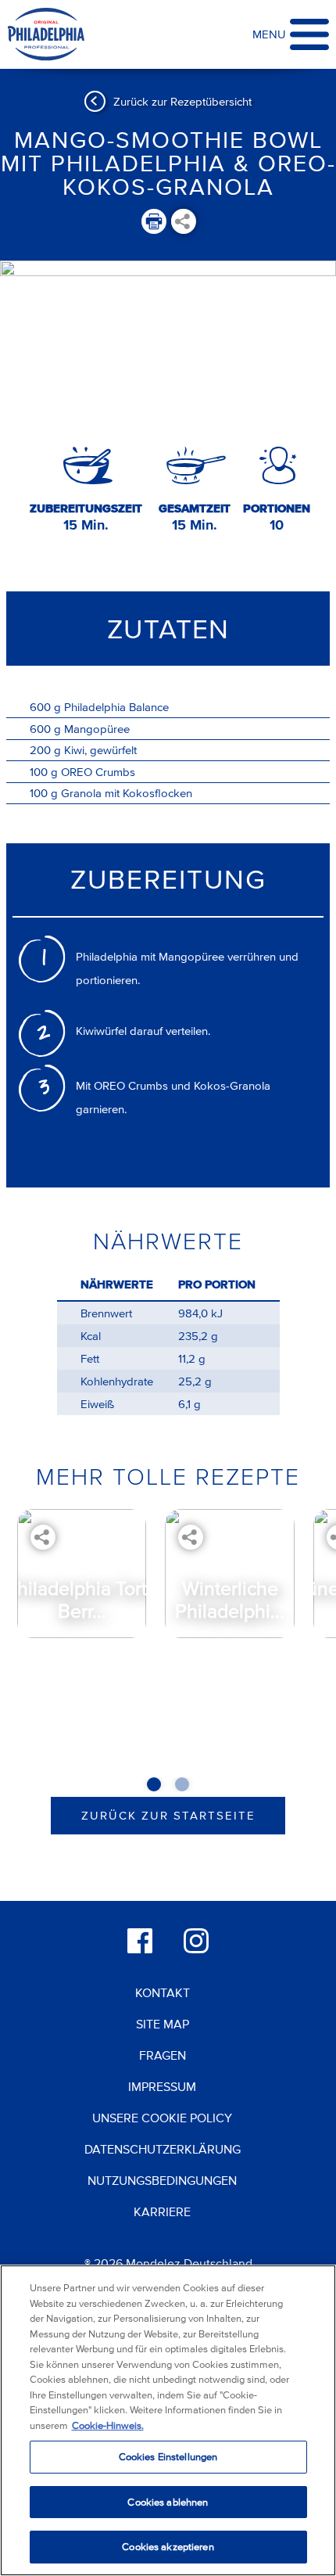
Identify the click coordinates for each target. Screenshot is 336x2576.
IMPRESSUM (162, 2086)
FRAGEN (163, 2055)
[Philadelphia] (46, 35)
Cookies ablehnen (168, 2502)
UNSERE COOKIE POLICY (162, 2118)
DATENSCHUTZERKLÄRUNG (163, 2149)
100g (44, 772)
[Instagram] (196, 1941)
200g (45, 750)
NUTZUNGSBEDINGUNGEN (162, 2180)
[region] (168, 2420)
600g (45, 707)
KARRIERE (162, 2211)
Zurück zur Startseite (168, 1815)
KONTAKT (163, 1992)
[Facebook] (140, 1941)
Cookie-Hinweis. (108, 2425)
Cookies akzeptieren (168, 2547)
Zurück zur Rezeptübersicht (182, 101)
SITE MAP (163, 2024)
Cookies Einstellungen (168, 2457)
